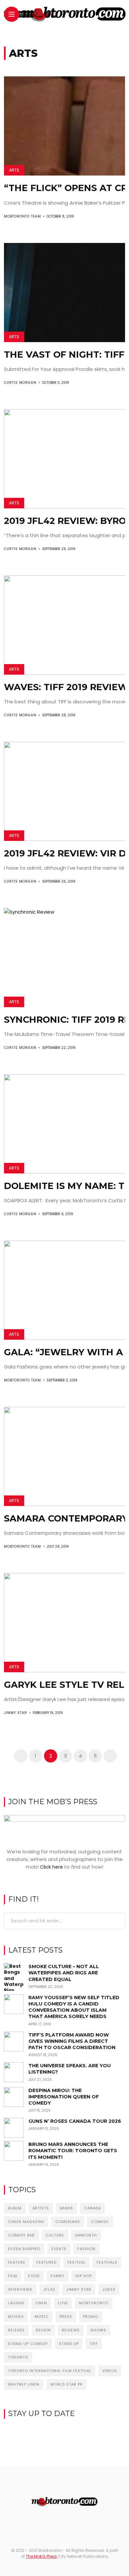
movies (16, 2317)
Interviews (20, 2289)
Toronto (18, 2357)
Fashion (86, 2249)
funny (58, 2276)
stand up (69, 2344)
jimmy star (79, 2289)
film (13, 2276)
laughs (16, 2303)
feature (17, 2262)
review (43, 2330)
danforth (86, 2235)
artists (41, 2208)
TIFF (94, 2344)
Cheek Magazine (26, 2222)
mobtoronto (94, 2303)
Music (42, 2317)
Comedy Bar (21, 2235)
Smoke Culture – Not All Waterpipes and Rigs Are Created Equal (64, 1973)
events (59, 2249)
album (15, 2208)
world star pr (66, 2384)
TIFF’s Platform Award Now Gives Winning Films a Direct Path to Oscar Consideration (72, 2041)
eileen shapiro (24, 2249)
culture (55, 2235)
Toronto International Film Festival (50, 2371)
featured (46, 2262)
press (66, 2317)
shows (98, 2330)
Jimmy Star (16, 1713)
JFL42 (49, 2289)
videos (110, 2371)
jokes (109, 2289)
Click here (51, 1867)
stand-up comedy (28, 2344)
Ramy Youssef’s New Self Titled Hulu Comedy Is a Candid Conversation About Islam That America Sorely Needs (74, 2007)
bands (66, 2208)
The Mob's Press (41, 2556)
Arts (14, 170)
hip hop (84, 2276)
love (63, 2303)
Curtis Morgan (20, 383)
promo (91, 2317)
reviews (71, 2330)
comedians (68, 2222)
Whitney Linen (24, 2384)
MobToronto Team (22, 216)
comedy (100, 2222)
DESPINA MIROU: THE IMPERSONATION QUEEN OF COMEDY (64, 2097)
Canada (92, 2208)
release (16, 2330)
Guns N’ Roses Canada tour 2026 (75, 2121)
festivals (107, 2262)
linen (41, 2303)
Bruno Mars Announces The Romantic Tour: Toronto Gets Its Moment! (73, 2151)
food (34, 2276)
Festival (77, 2262)
